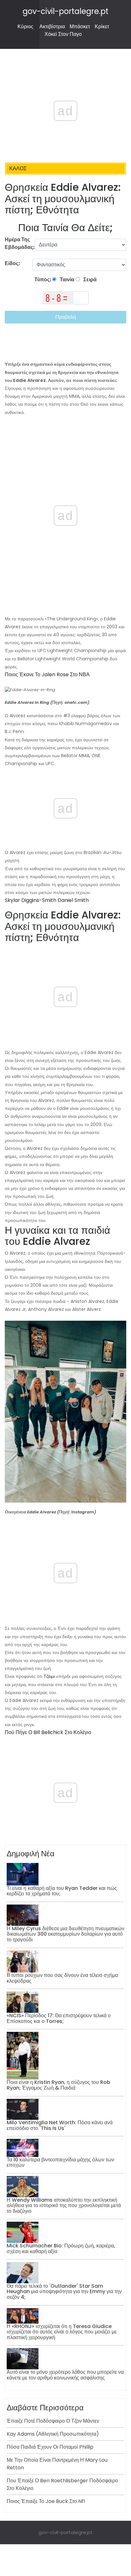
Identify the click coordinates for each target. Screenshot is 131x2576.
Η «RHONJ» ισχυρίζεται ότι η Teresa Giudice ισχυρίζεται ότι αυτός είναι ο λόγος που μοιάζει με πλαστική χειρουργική (62, 2332)
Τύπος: (43, 280)
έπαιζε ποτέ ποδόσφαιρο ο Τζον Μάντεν (53, 2421)
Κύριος (25, 27)
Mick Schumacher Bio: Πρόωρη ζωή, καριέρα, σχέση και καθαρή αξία (61, 2249)
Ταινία (67, 280)
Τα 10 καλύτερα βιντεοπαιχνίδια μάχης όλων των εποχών (60, 2162)
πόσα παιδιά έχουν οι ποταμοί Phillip (50, 2447)
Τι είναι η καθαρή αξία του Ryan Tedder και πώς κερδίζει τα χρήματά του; (62, 1891)
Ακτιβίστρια (52, 27)
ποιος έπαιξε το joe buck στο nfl (46, 2501)
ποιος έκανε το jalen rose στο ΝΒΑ (47, 674)
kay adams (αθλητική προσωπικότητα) (53, 2434)
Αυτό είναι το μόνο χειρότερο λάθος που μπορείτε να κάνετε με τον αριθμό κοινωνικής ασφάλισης (65, 2375)
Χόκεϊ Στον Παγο (63, 34)
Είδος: (13, 263)
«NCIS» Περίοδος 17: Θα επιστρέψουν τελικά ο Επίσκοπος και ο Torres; (59, 2018)
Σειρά (90, 280)
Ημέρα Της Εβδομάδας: (20, 243)
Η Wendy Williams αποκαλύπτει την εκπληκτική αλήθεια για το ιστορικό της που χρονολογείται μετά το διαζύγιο (64, 2206)
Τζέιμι (48, 1676)
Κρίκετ (102, 27)
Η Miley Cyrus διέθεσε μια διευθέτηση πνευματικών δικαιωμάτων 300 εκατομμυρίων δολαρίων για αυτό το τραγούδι (65, 1934)
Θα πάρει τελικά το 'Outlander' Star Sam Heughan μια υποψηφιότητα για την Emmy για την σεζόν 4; (64, 2292)
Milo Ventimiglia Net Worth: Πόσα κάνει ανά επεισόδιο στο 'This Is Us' (60, 2125)
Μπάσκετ (80, 27)
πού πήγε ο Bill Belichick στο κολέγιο (48, 1732)
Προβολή (66, 317)
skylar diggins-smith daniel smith (47, 900)
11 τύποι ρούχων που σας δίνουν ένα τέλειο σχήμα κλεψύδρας (62, 1978)
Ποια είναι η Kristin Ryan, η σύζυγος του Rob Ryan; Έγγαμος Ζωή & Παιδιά (59, 2085)
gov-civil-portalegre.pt (65, 11)
